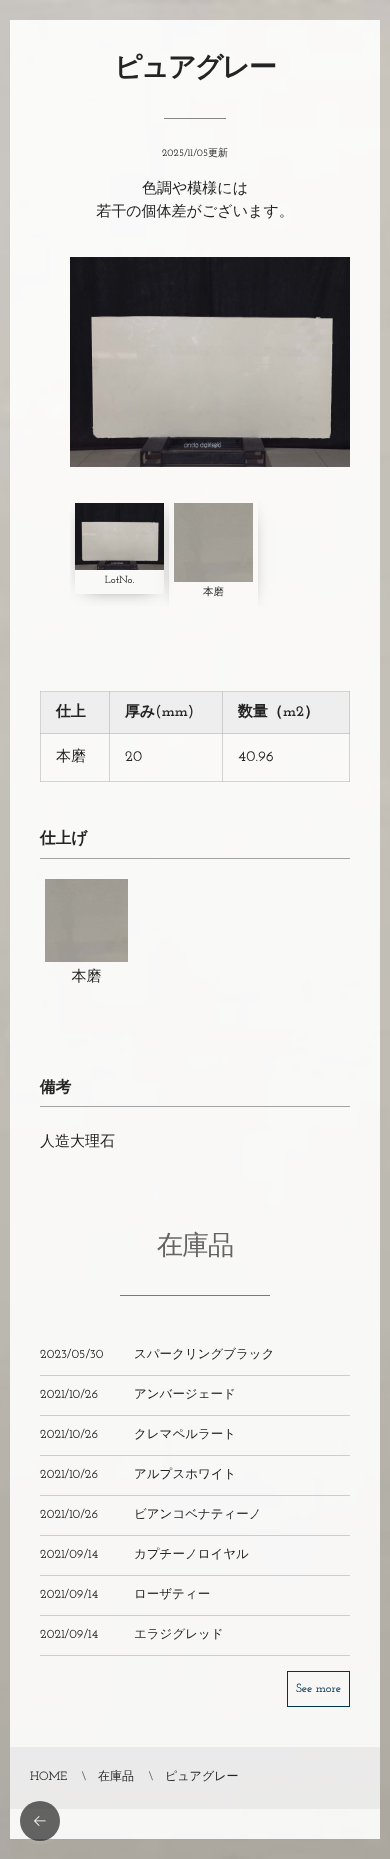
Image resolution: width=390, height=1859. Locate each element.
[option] (210, 362)
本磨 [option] (213, 592)
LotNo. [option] (119, 580)
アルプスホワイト (185, 1476)
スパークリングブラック (204, 1356)
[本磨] (86, 944)
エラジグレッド (179, 1636)
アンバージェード (185, 1396)
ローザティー (172, 1596)
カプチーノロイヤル (191, 1556)
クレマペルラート (185, 1436)
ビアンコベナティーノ (198, 1516)
